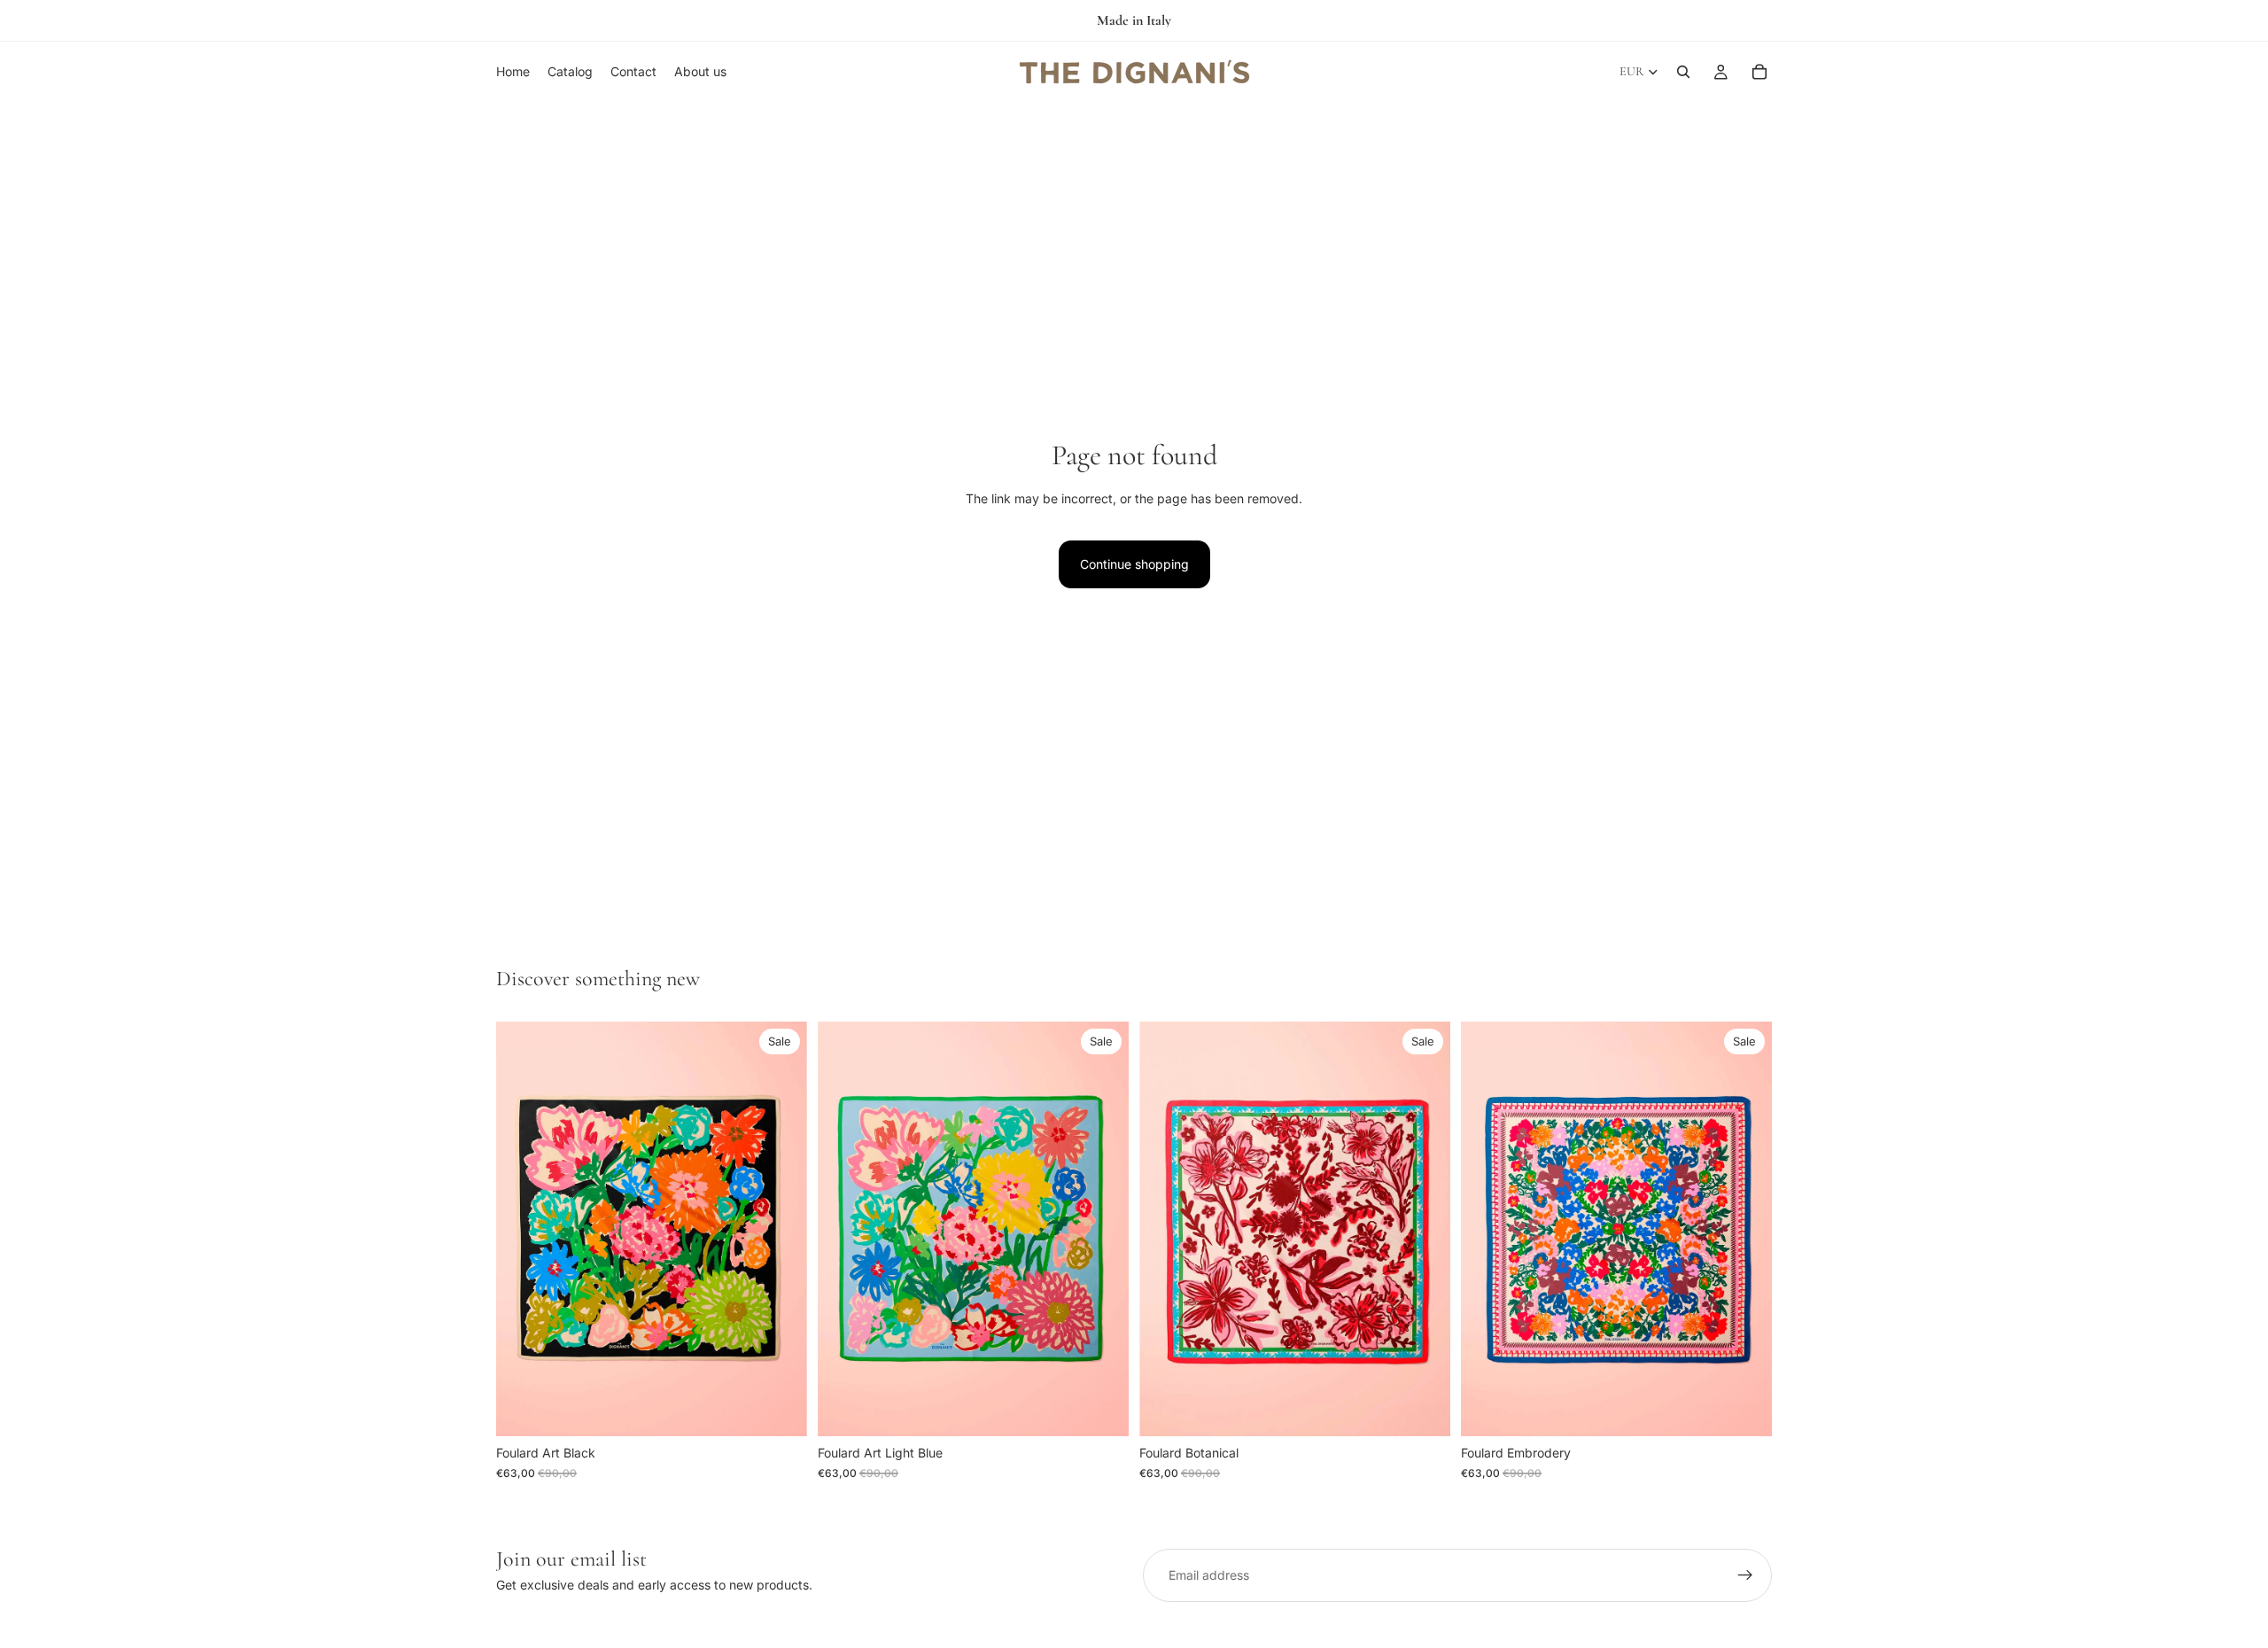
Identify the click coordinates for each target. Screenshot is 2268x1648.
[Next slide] (781, 1229)
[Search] (1683, 72)
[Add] (780, 1410)
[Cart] (1759, 72)
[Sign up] (1745, 1575)
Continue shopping (1134, 564)
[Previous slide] (523, 1229)
